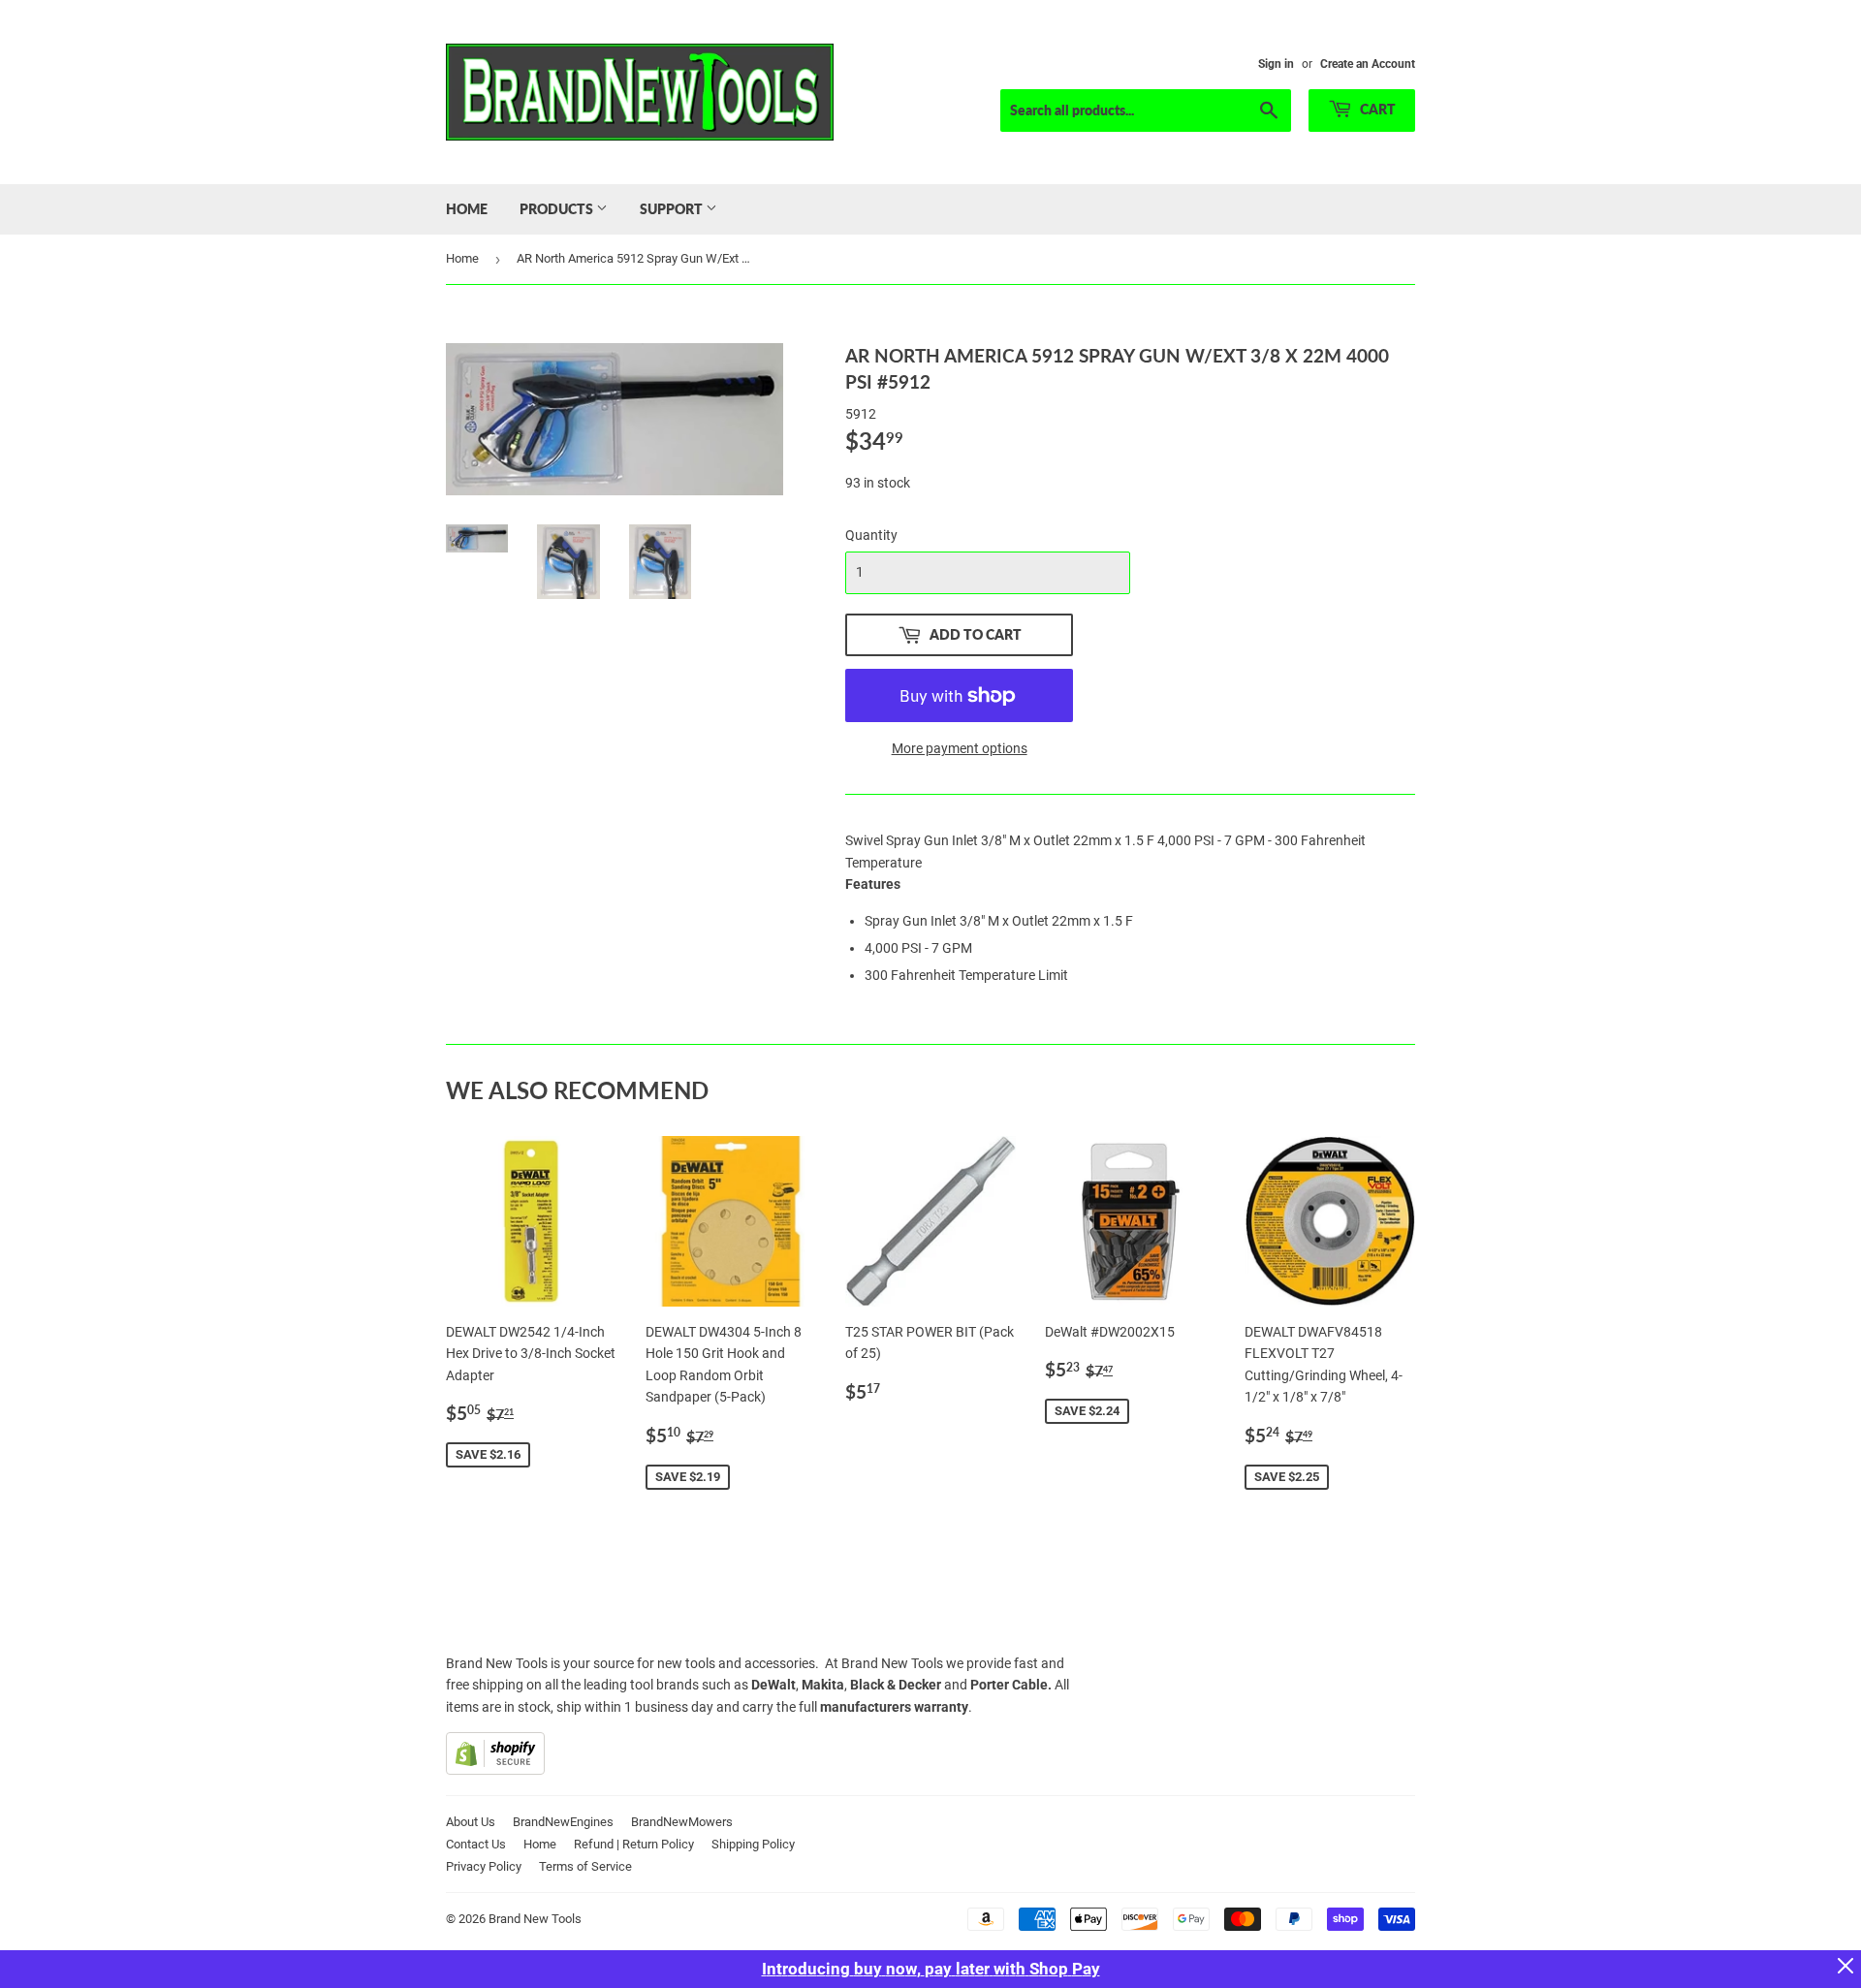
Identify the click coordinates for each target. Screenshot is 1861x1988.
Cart (1376, 109)
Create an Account (1368, 64)
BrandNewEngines (563, 1822)
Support (673, 209)
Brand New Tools (535, 1919)
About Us (471, 1822)
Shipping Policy (753, 1844)
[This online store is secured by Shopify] (495, 1770)
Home (467, 209)
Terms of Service (585, 1866)
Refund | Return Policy (634, 1844)
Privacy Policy (484, 1866)
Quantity (871, 535)
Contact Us (476, 1844)
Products (558, 209)
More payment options (960, 748)
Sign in (1276, 64)
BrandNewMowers (682, 1822)
